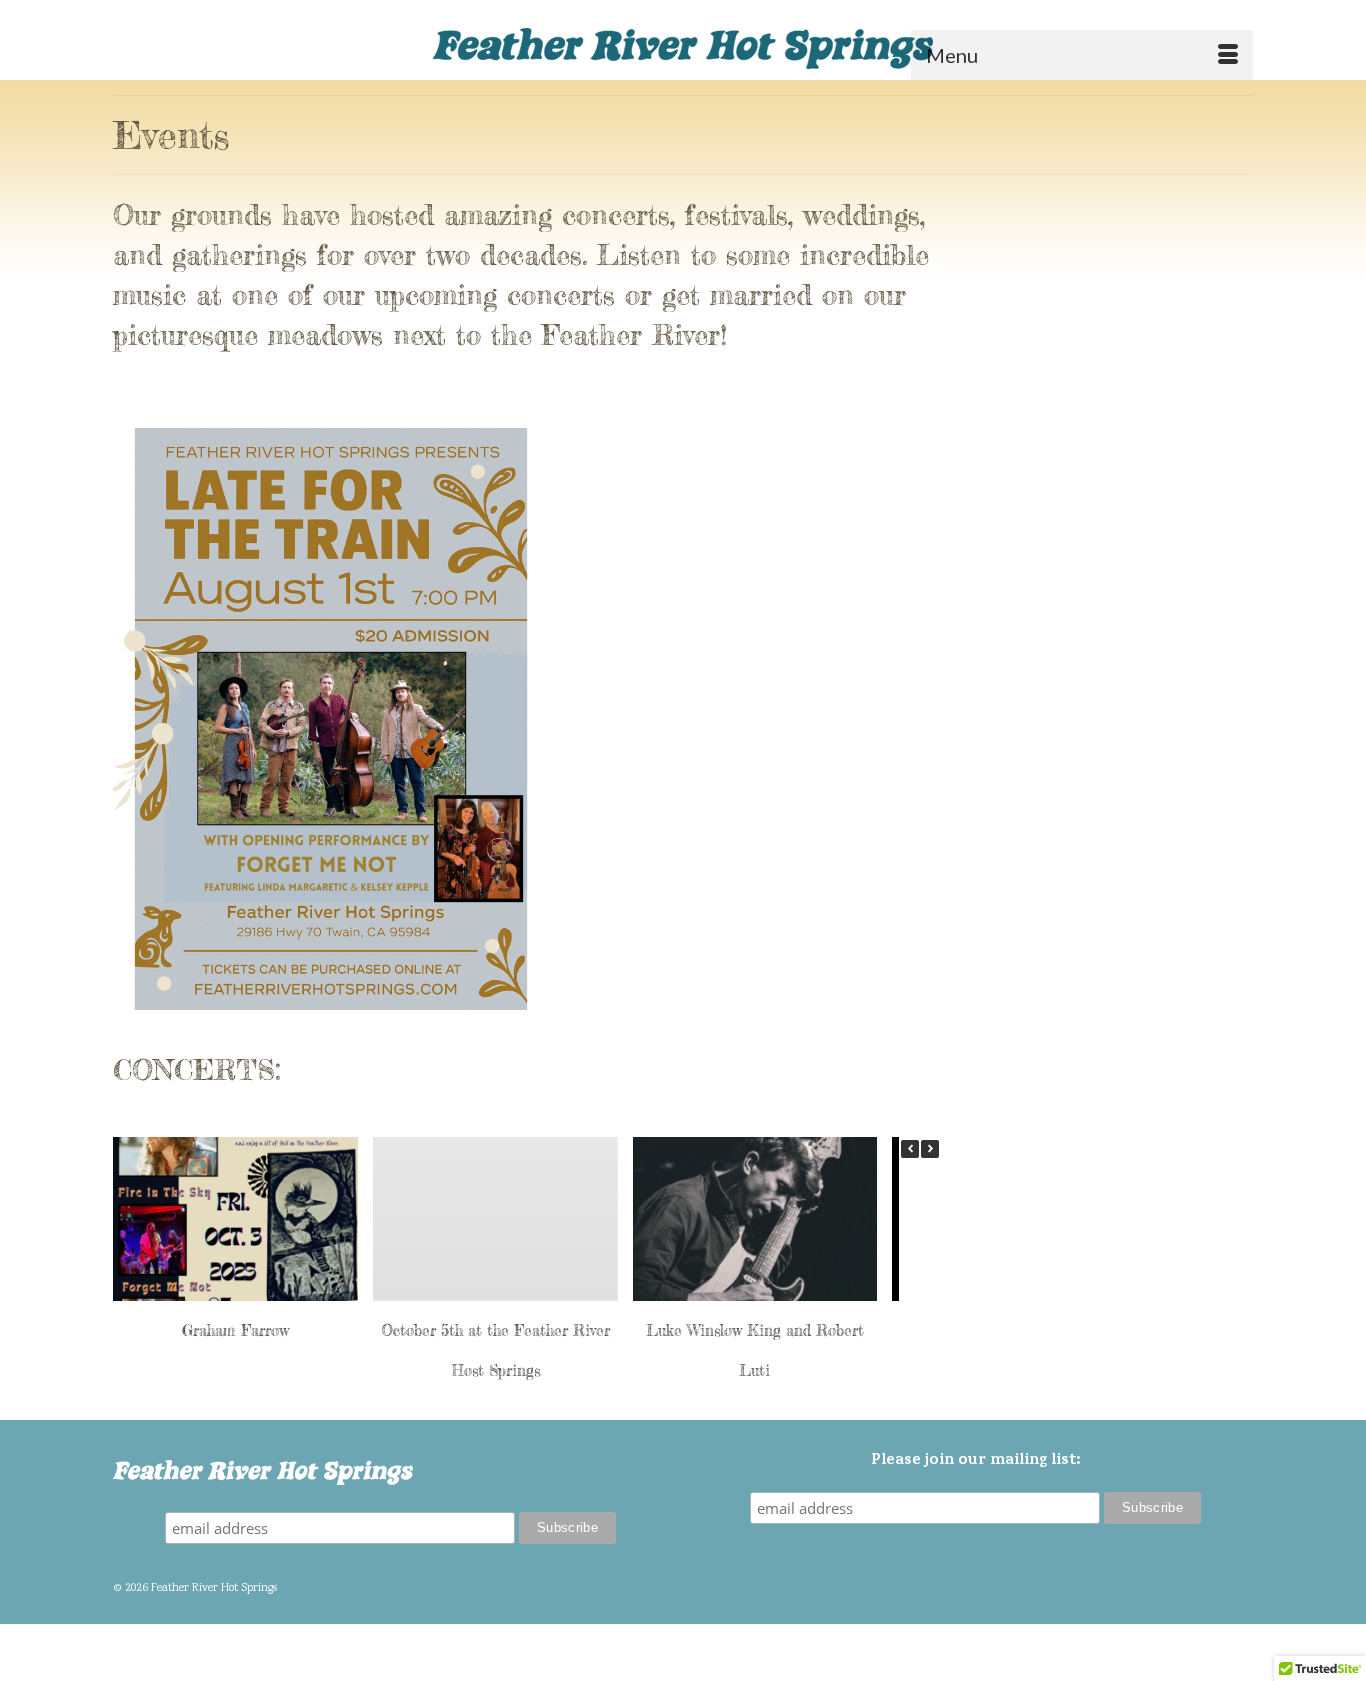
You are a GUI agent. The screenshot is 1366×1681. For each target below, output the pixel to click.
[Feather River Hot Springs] (683, 47)
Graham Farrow (235, 1329)
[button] (930, 1149)
